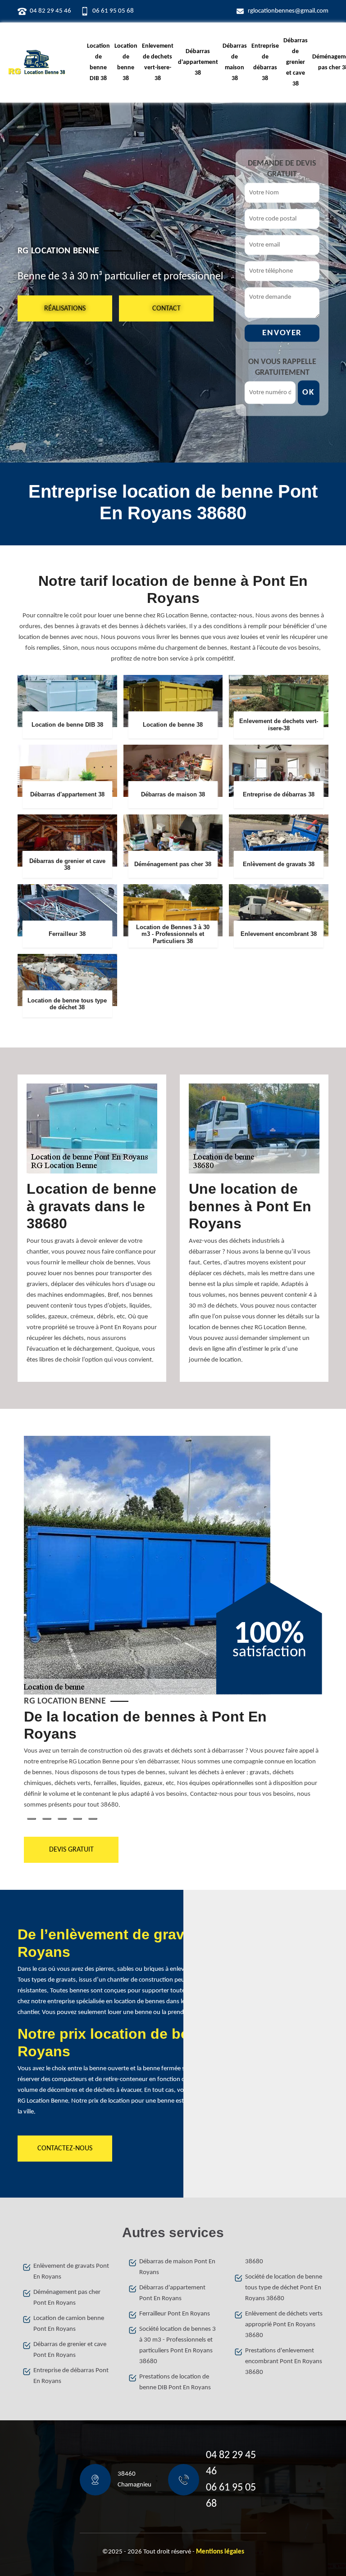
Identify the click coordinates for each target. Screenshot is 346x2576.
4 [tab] (77, 1819)
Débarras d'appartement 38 (198, 62)
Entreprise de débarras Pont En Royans (71, 2376)
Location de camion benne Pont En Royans (69, 2324)
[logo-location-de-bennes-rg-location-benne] (37, 63)
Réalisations (65, 308)
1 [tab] (32, 1819)
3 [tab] (62, 1819)
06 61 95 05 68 (113, 11)
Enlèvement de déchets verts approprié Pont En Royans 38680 (284, 2325)
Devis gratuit (71, 1850)
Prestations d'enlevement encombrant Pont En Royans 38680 (284, 2362)
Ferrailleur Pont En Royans (175, 2314)
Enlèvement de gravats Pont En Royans (71, 2272)
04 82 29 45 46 (50, 11)
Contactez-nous (65, 2149)
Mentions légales (220, 2552)
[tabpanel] (173, 1763)
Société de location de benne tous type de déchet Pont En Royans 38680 (284, 2288)
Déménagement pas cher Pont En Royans (67, 2298)
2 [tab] (47, 1819)
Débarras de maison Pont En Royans (177, 2267)
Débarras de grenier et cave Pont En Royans (70, 2350)
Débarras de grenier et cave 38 (296, 62)
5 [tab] (93, 1819)
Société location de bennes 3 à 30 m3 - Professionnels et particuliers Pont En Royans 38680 (178, 2345)
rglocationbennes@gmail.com (288, 11)
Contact (166, 308)
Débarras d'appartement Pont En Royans (172, 2293)
